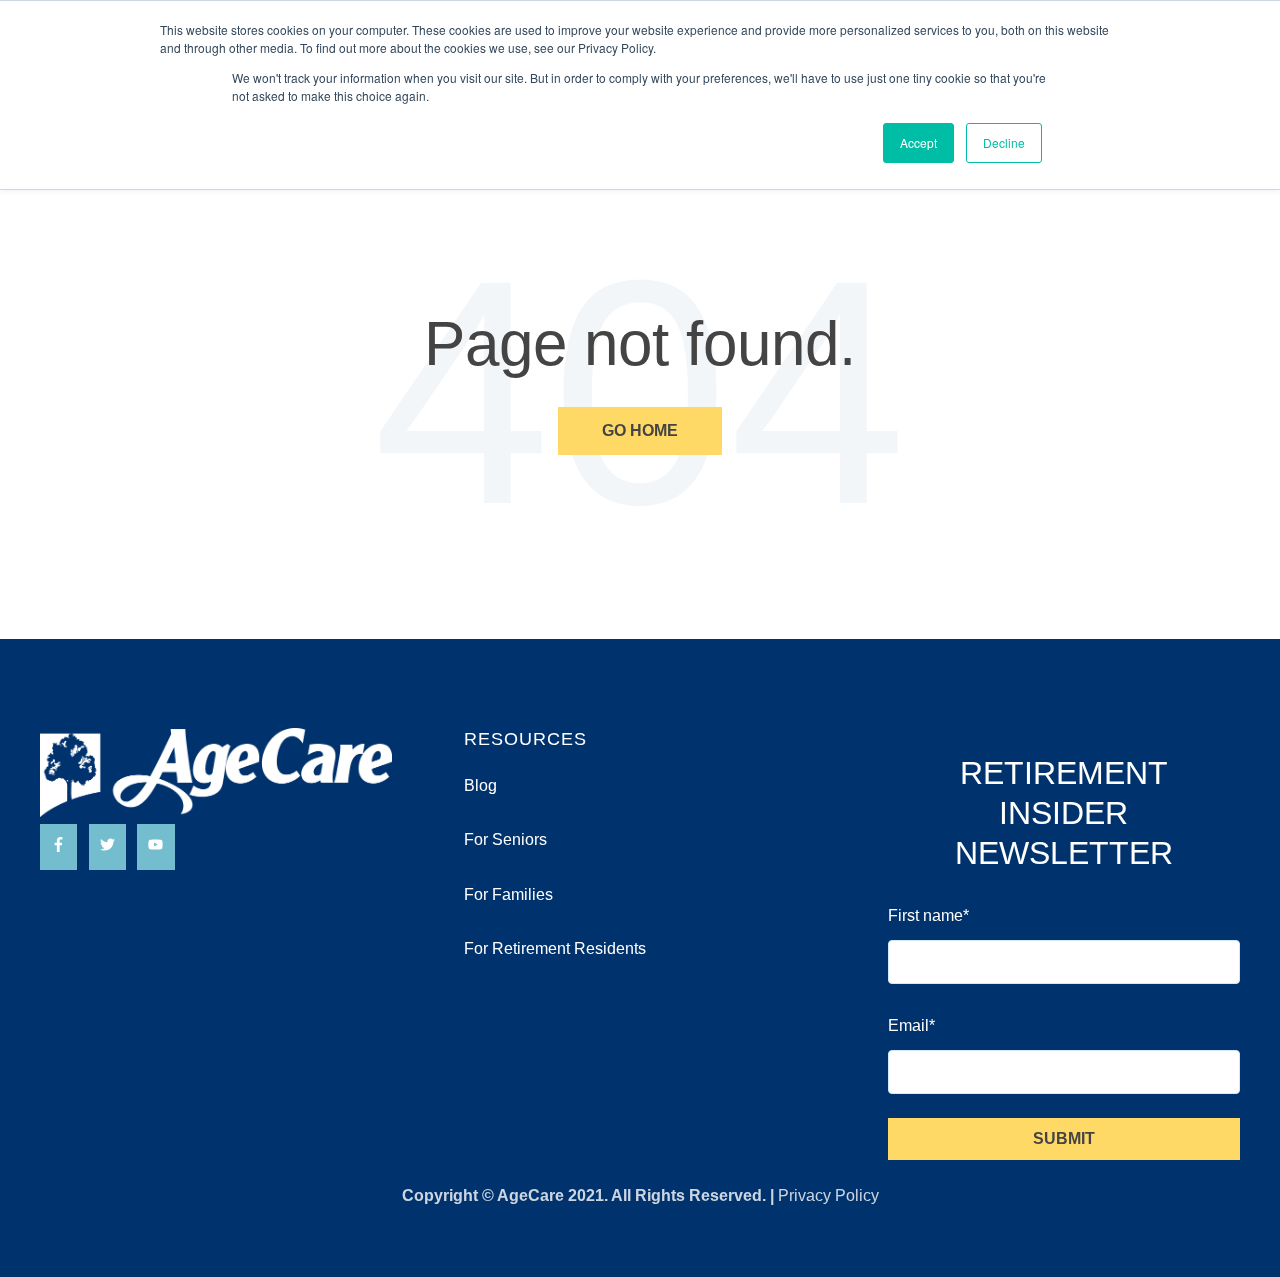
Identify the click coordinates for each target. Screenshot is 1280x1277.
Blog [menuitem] (480, 785)
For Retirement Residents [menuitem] (555, 948)
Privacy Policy (828, 1195)
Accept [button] (918, 142)
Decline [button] (1004, 142)
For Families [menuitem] (508, 894)
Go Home (640, 430)
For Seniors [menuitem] (505, 839)
